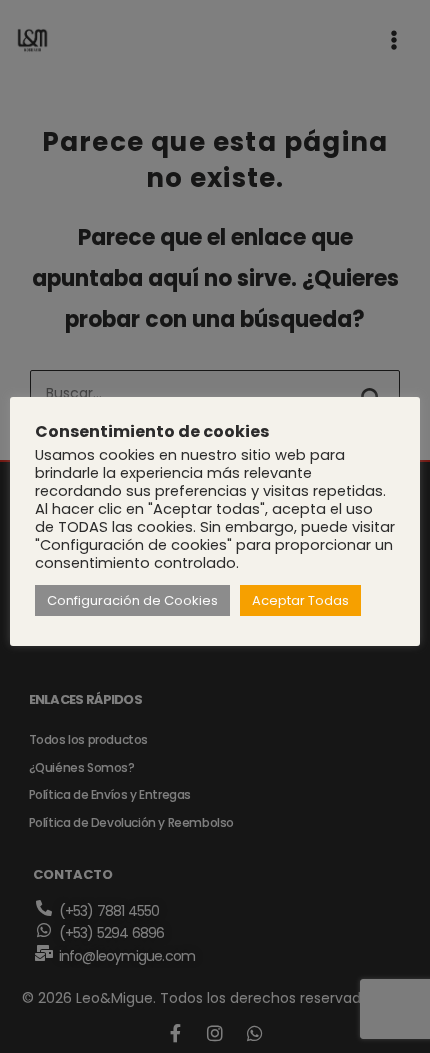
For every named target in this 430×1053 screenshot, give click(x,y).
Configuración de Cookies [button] (132, 600)
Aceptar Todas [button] (300, 600)
